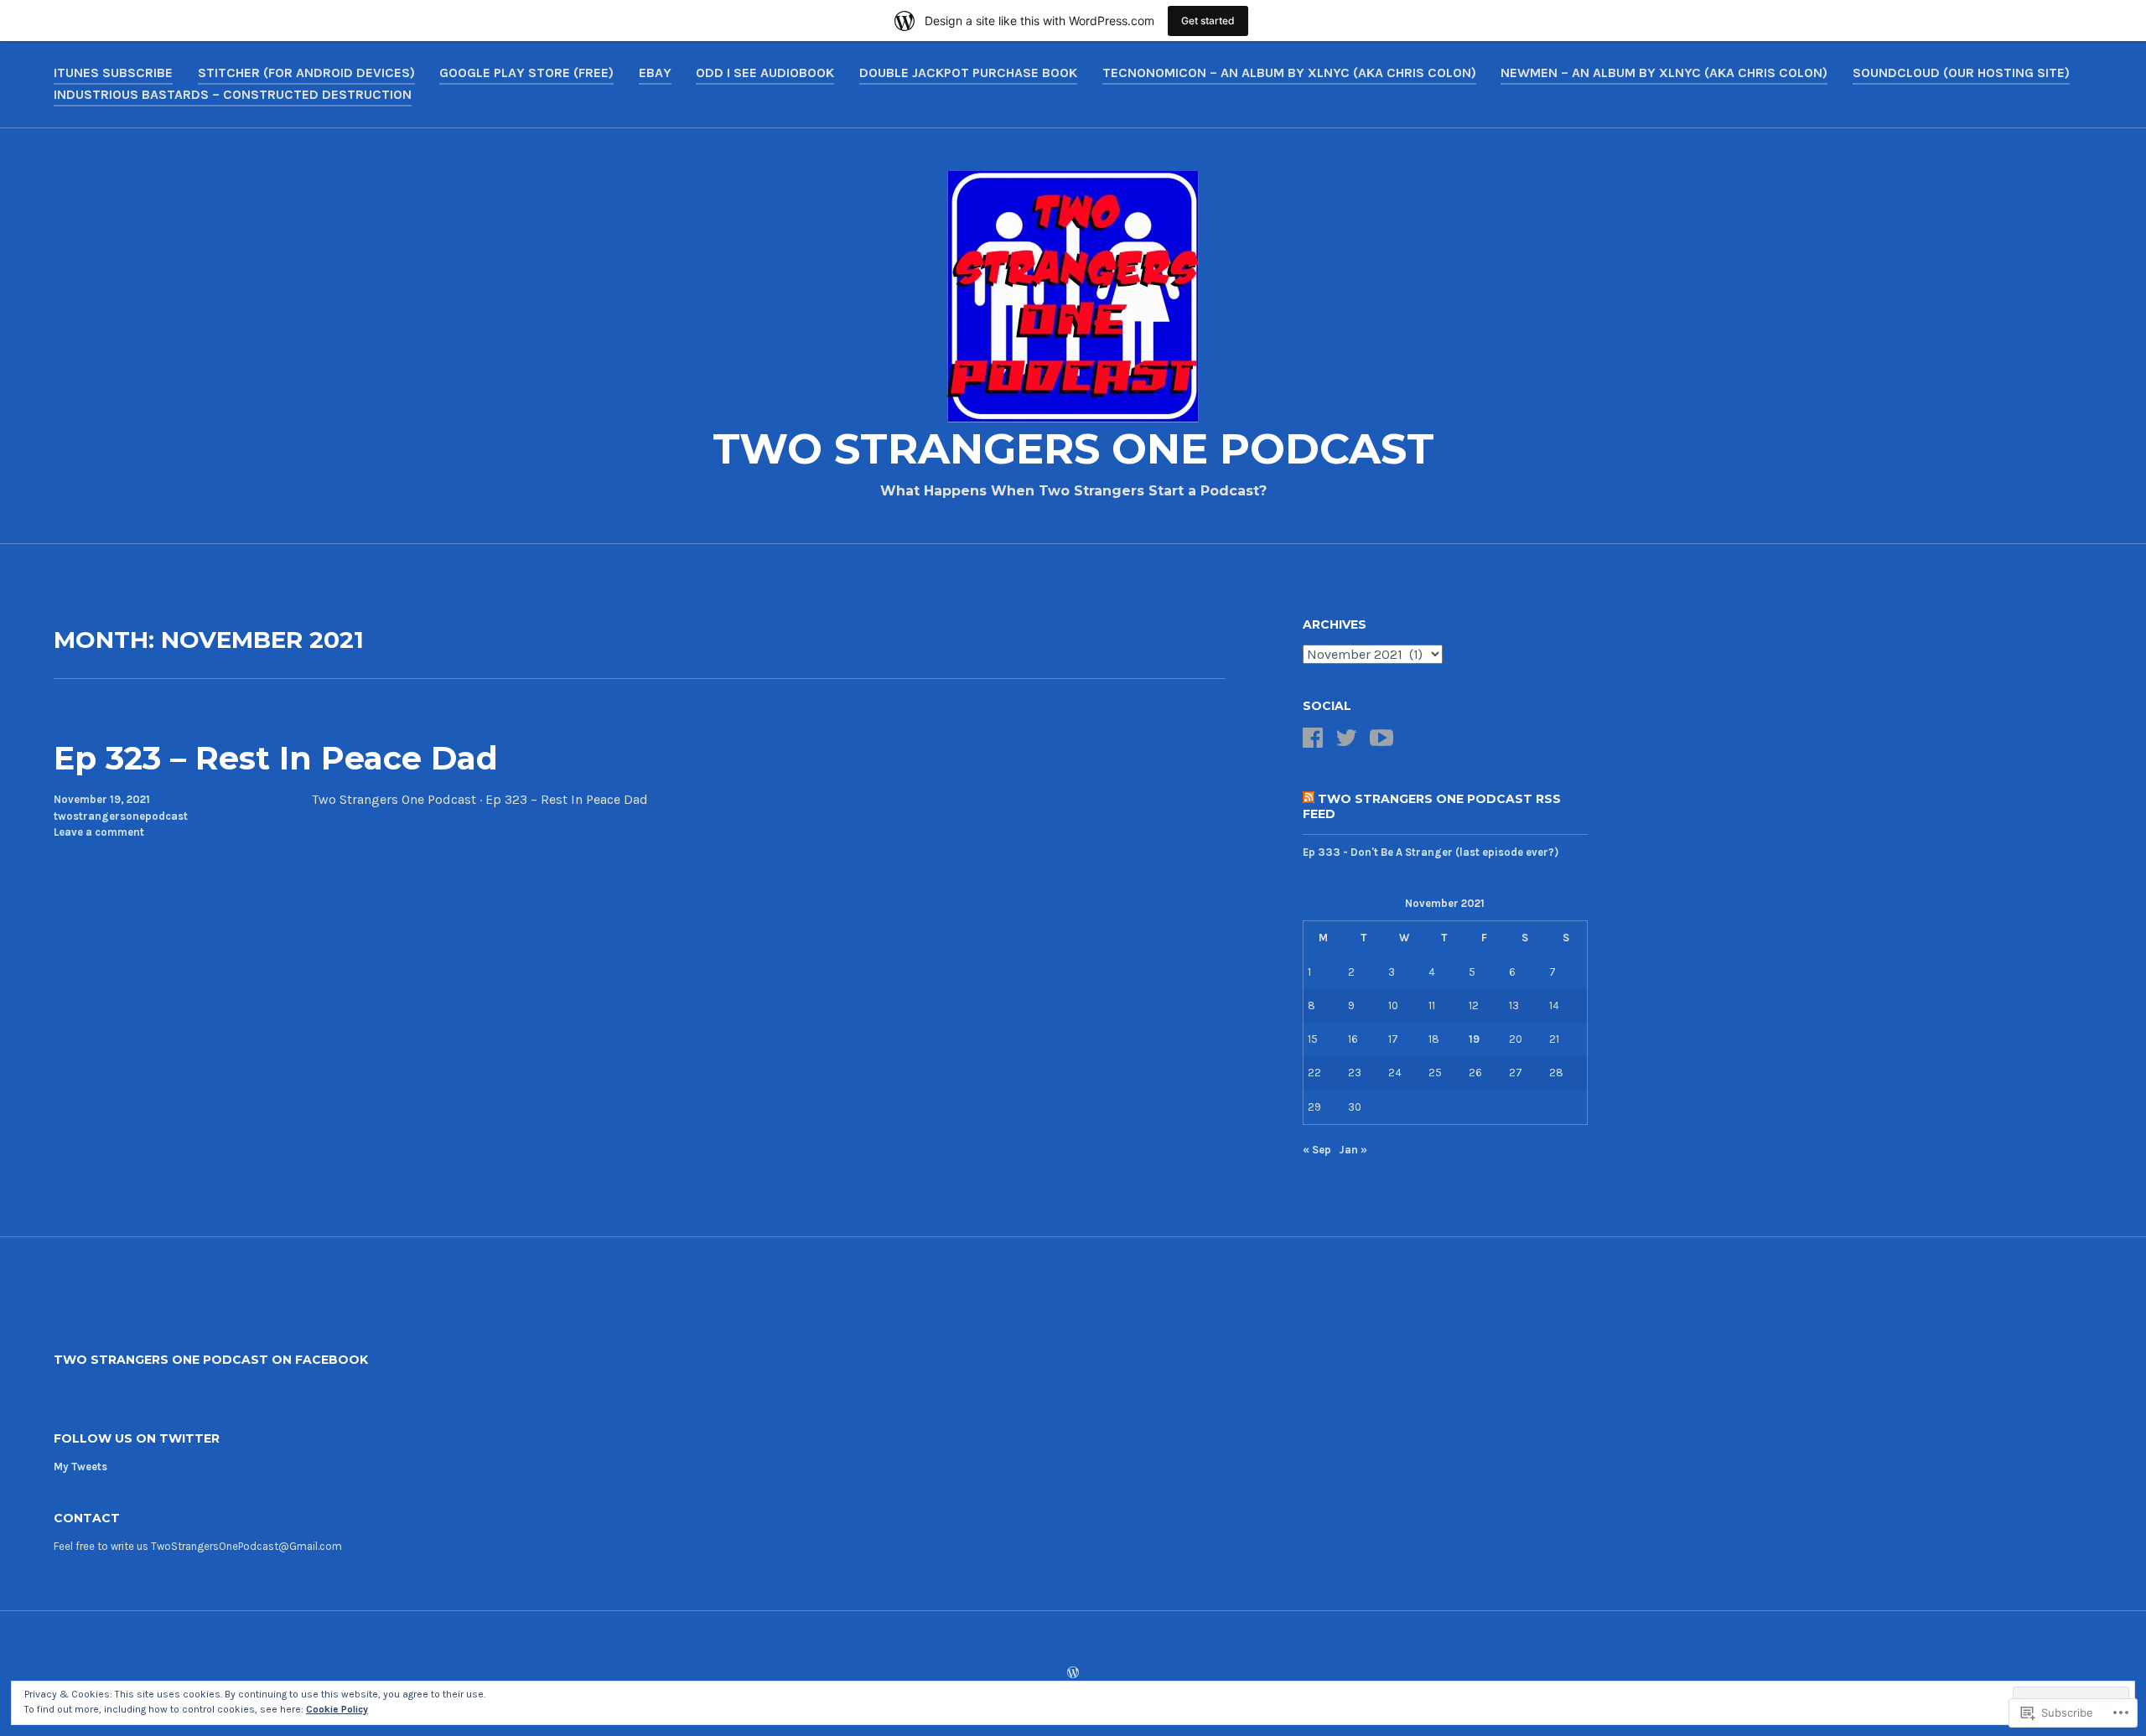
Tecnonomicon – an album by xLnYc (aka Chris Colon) (1289, 73)
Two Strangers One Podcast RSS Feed (1432, 806)
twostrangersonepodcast (121, 816)
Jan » (1353, 1150)
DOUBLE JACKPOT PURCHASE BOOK (968, 73)
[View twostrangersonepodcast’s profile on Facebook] (1313, 738)
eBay (655, 73)
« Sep (1317, 1150)
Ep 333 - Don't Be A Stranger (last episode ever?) (1431, 852)
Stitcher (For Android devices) (306, 73)
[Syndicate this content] (1309, 799)
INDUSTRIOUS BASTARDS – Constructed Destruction (233, 94)
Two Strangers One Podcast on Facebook (211, 1360)
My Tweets (80, 1467)
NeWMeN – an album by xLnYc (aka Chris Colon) (1664, 73)
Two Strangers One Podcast (1073, 449)
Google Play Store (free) (526, 73)
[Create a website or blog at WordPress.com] (1073, 1674)
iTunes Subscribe (113, 73)
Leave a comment (99, 832)
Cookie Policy (337, 1709)
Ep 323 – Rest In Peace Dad (276, 758)
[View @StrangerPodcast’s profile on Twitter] (1346, 738)
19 (1474, 1039)
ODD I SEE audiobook (765, 73)
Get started (1208, 21)
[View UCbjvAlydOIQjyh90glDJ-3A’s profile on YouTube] (1381, 738)
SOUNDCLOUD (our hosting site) (1961, 73)
